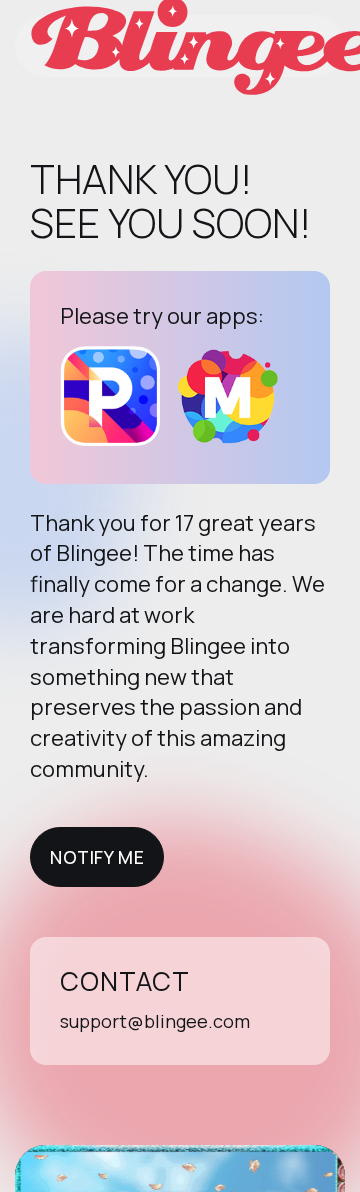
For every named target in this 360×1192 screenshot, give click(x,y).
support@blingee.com (155, 1021)
